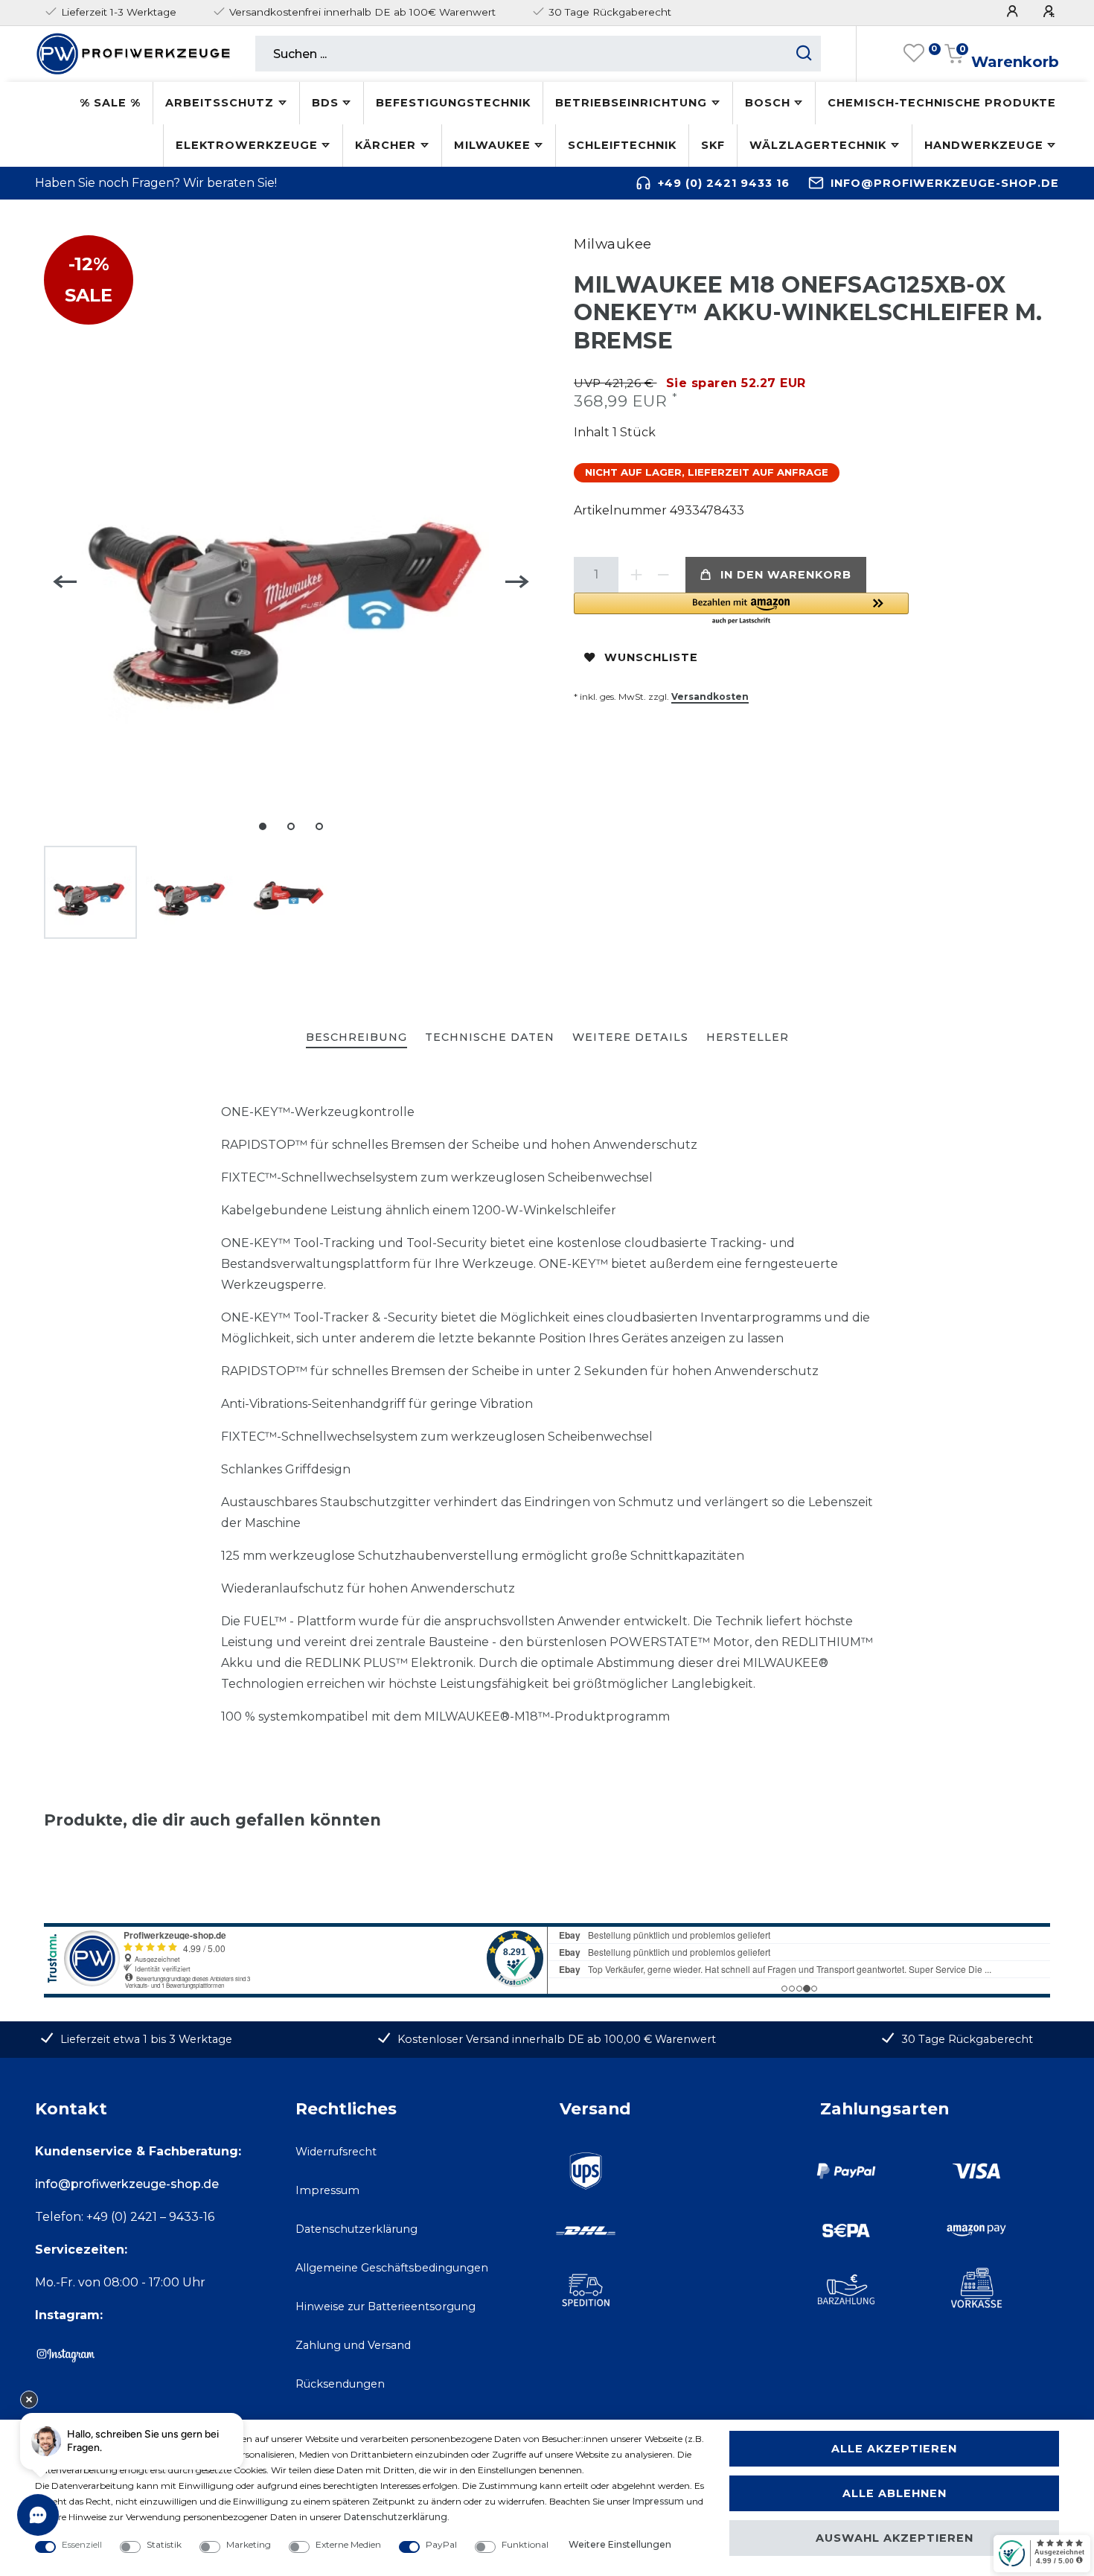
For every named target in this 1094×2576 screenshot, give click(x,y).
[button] (741, 609)
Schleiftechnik (622, 145)
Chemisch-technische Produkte (942, 103)
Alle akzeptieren (894, 2449)
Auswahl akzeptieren (895, 2538)
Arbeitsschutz (220, 103)
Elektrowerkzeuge (247, 145)
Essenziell (82, 2544)
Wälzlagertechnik (818, 145)
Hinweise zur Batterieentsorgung (386, 2306)
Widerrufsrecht (336, 2152)
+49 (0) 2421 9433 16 (724, 183)
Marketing (249, 2544)
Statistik (164, 2544)
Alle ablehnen (895, 2493)
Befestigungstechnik (453, 103)
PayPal (441, 2544)
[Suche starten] (804, 54)
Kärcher (386, 145)
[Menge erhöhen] (636, 575)
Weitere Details (630, 1037)
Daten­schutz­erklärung (396, 2517)
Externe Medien (348, 2544)
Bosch (768, 103)
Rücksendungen (340, 2384)
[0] (914, 54)
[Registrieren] (1051, 12)
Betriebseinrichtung (631, 103)
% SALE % (110, 103)
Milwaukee (492, 145)
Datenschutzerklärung (356, 2229)
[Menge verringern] (663, 575)
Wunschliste (651, 657)
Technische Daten (490, 1037)
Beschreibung (356, 1037)
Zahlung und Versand (353, 2345)
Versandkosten (710, 696)
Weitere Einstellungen (620, 2544)
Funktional (525, 2544)
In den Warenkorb (786, 575)
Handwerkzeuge (984, 145)
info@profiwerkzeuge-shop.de (945, 183)
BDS (325, 103)
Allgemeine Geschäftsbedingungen (392, 2268)
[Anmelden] (1014, 12)
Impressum (327, 2190)
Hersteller (748, 1037)
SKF (713, 145)
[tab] (356, 1038)
